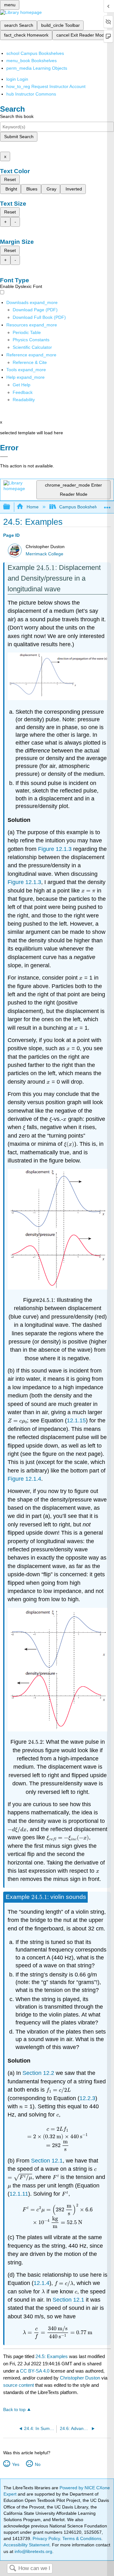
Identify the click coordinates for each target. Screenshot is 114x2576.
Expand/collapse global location (107, 505)
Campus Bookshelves (81, 507)
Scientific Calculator (32, 347)
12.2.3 (87, 2098)
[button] (23, 392)
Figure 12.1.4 (24, 1479)
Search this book (17, 116)
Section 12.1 (47, 2161)
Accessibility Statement (26, 2545)
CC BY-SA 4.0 (35, 2371)
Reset (10, 179)
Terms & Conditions (82, 2538)
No (38, 2464)
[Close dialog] (4, 457)
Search (13, 2569)
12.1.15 (76, 1420)
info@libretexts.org (33, 2551)
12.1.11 (19, 2194)
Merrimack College (44, 554)
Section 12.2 (38, 2073)
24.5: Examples (52, 2356)
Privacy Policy (46, 2538)
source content (19, 2385)
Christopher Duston (80, 2378)
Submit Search (19, 137)
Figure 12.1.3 (55, 849)
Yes (16, 2464)
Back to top (14, 2410)
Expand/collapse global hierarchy (11, 507)
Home (32, 507)
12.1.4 (41, 2283)
